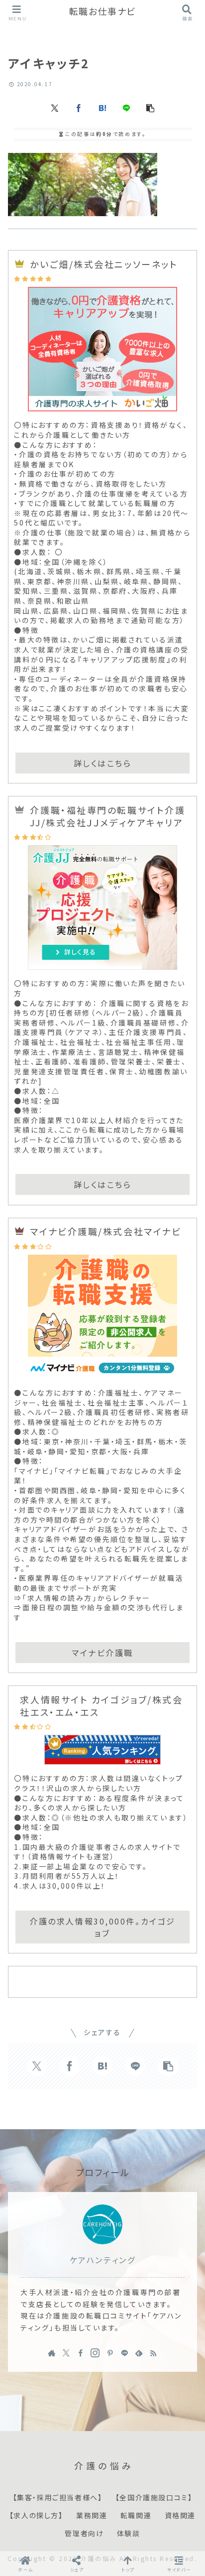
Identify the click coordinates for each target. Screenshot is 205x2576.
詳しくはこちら (103, 763)
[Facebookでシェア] (79, 108)
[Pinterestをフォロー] (110, 2353)
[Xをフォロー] (66, 2353)
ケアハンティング (102, 2260)
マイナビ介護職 (102, 1653)
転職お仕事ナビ (102, 12)
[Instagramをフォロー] (95, 2353)
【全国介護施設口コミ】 (154, 2498)
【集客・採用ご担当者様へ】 (58, 2498)
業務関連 (92, 2516)
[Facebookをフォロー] (81, 2353)
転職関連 (136, 2516)
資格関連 (180, 2516)
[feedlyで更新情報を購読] (139, 2353)
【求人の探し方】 (36, 2516)
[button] (150, 108)
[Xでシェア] (55, 108)
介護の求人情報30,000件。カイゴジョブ (102, 1927)
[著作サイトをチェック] (52, 2353)
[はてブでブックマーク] (102, 108)
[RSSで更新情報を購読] (153, 2353)
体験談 (129, 2534)
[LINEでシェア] (126, 108)
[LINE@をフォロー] (124, 2353)
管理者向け (84, 2534)
